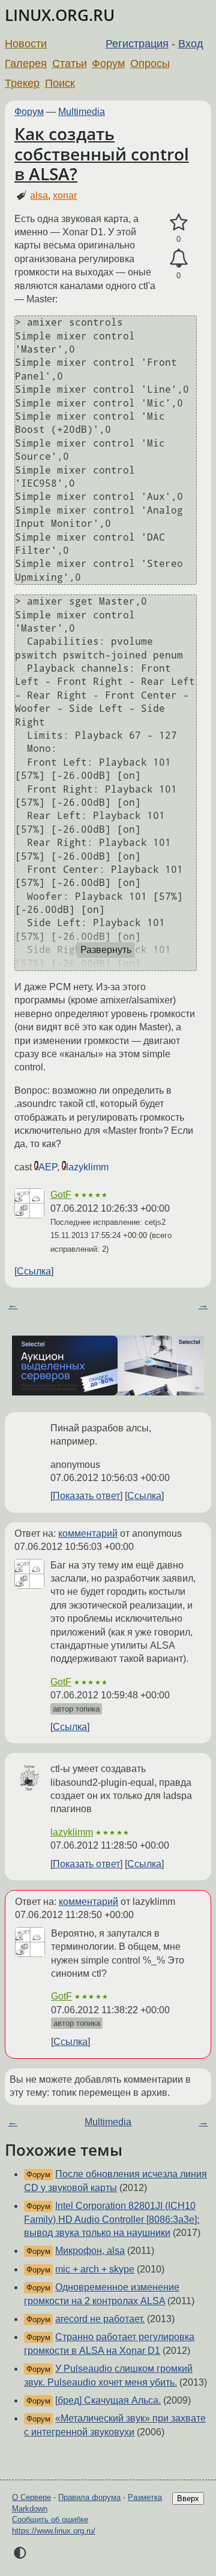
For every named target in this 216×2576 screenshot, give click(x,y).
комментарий (88, 1533)
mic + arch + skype (95, 2269)
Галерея (26, 63)
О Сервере (31, 2497)
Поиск (60, 83)
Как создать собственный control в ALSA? (102, 154)
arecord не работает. (100, 2319)
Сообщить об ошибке (50, 2519)
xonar (65, 195)
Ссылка (34, 1271)
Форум (108, 63)
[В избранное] (178, 223)
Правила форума (89, 2497)
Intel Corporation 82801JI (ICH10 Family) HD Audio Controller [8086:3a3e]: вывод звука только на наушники (112, 2219)
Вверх (188, 2498)
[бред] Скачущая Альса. (108, 2400)
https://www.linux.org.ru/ (54, 2531)
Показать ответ (86, 1496)
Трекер (22, 83)
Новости (26, 44)
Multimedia (82, 112)
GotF (61, 1195)
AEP (48, 1167)
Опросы (150, 63)
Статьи (70, 63)
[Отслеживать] (178, 259)
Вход (191, 44)
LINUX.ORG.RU (60, 15)
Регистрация (137, 44)
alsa (39, 195)
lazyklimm (87, 1167)
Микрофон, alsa (90, 2251)
